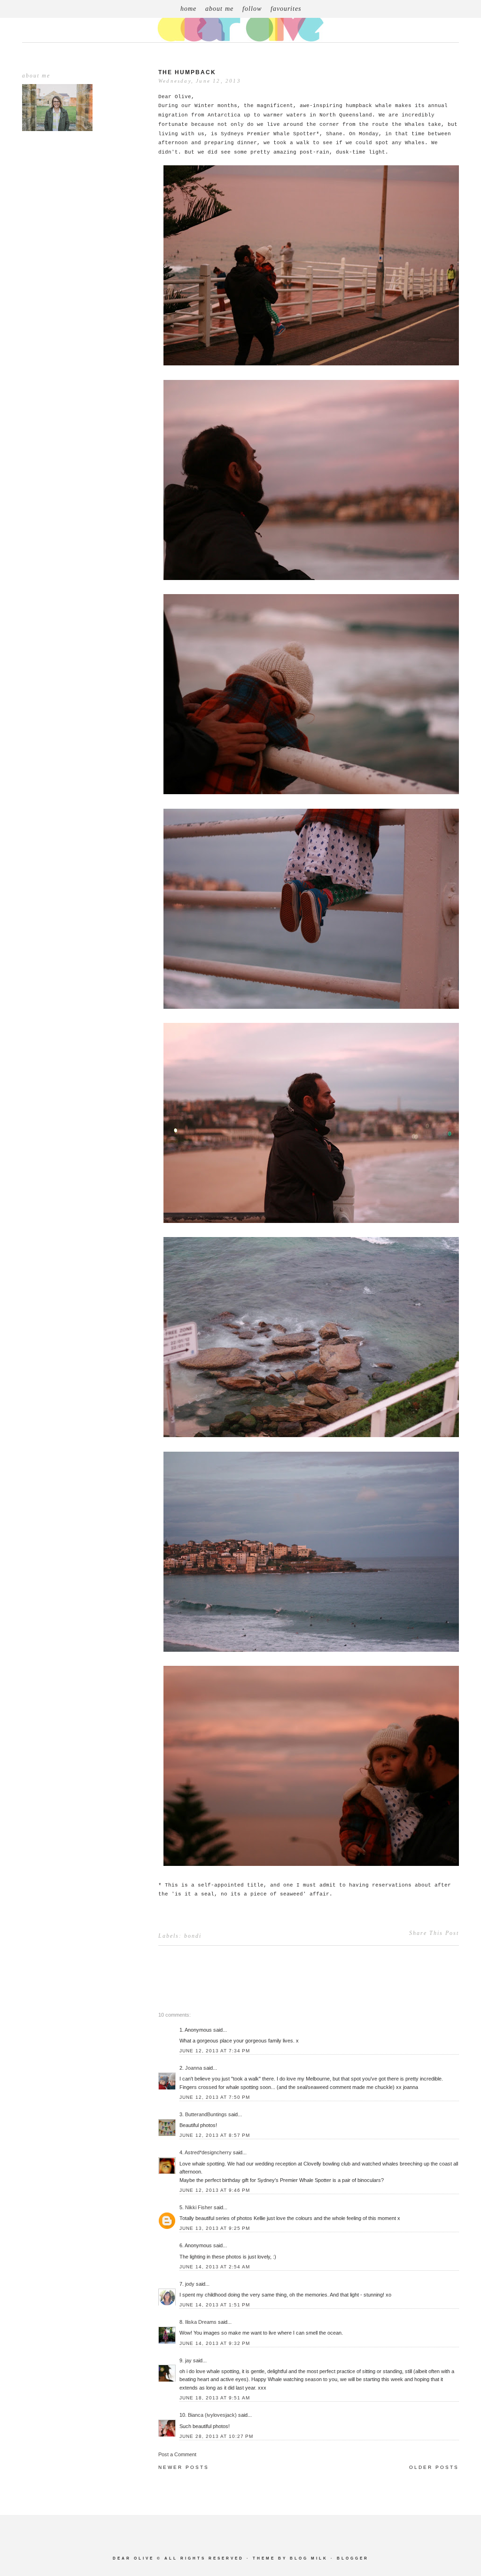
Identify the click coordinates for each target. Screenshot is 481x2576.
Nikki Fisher (199, 2207)
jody (190, 2284)
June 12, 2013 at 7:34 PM (215, 2051)
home (188, 9)
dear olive (133, 2558)
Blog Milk (309, 2558)
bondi (193, 1936)
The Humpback (187, 72)
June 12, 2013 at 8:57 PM (215, 2135)
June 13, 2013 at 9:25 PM (215, 2228)
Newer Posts (184, 2467)
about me (219, 9)
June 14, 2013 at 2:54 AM (215, 2267)
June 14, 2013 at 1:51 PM (215, 2305)
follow (252, 9)
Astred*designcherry (208, 2152)
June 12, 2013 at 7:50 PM (215, 2097)
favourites (286, 9)
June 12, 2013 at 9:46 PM (215, 2190)
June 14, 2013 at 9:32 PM (215, 2343)
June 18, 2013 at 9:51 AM (215, 2398)
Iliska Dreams (201, 2322)
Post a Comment (177, 2454)
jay (188, 2360)
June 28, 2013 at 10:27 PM (216, 2436)
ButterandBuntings (206, 2114)
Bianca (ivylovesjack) (212, 2415)
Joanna (194, 2068)
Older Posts (434, 2467)
